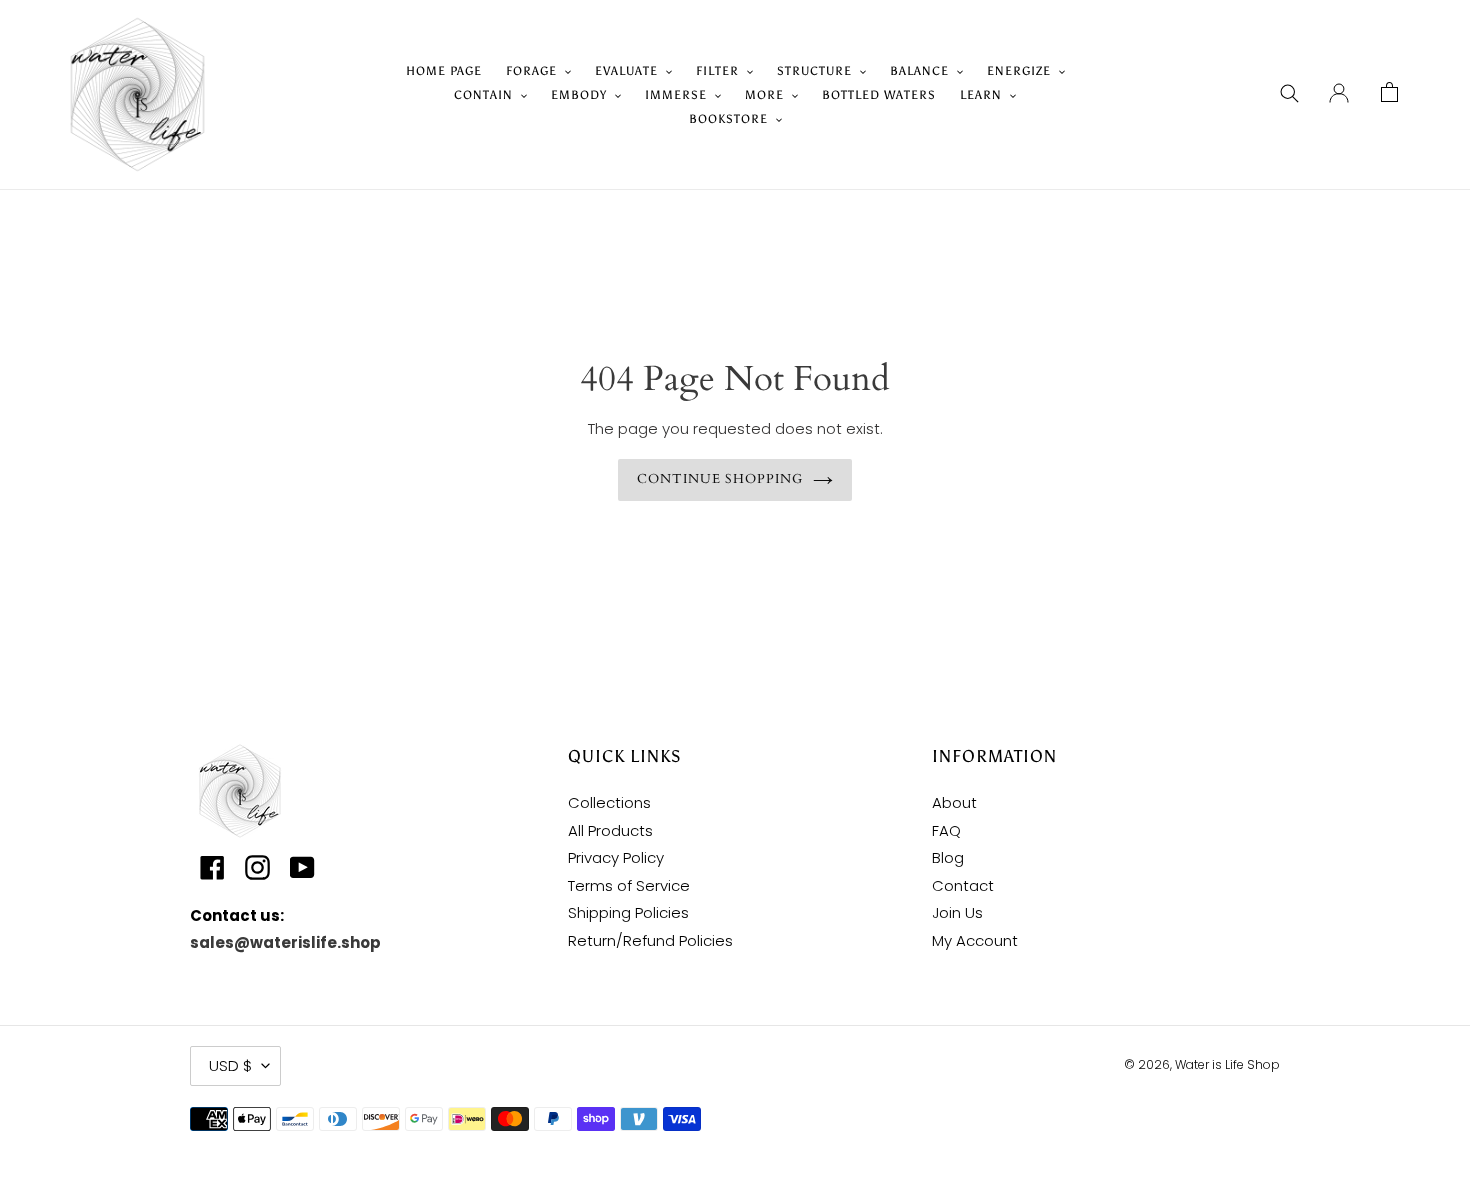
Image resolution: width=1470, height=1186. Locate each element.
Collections (609, 802)
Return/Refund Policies (650, 940)
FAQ (946, 830)
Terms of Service (629, 885)
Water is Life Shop (1227, 1064)
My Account (975, 940)
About (954, 802)
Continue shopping (720, 479)
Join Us (957, 912)
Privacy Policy (616, 857)
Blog (948, 857)
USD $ (230, 1065)
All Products (610, 830)
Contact (963, 885)
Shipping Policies (628, 912)
